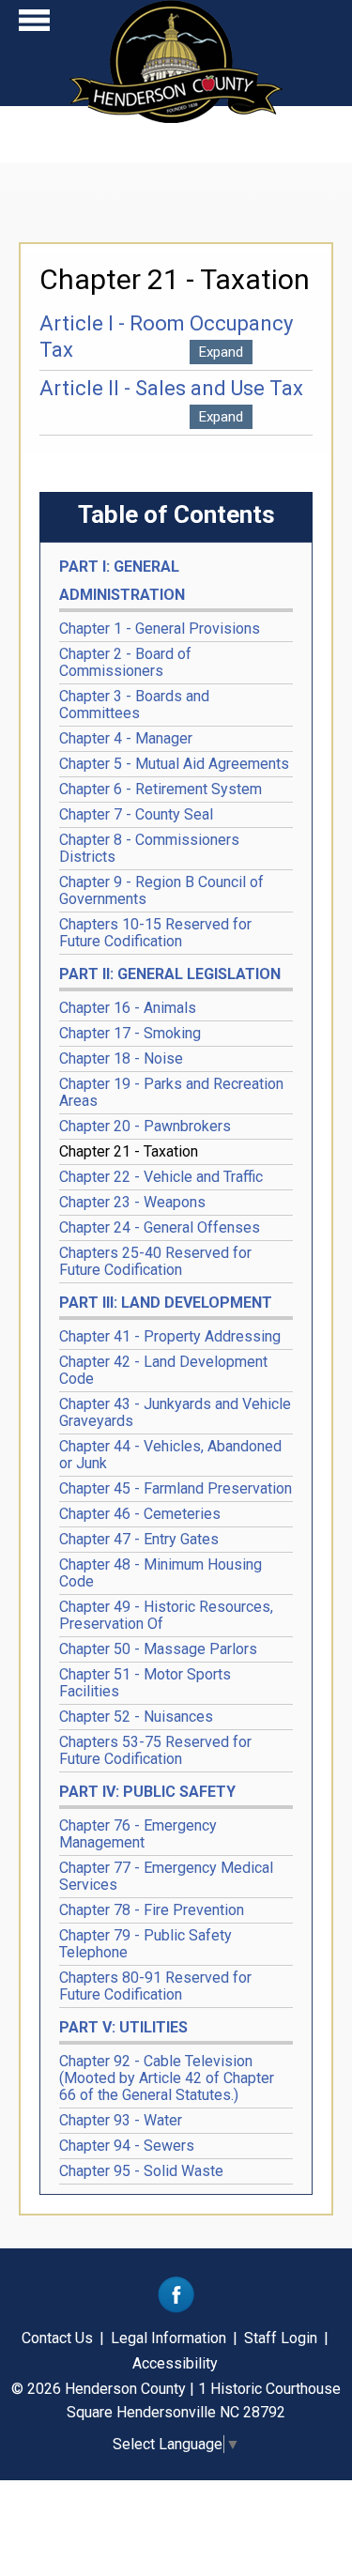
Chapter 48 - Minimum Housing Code (161, 1573)
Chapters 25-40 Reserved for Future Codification (155, 1261)
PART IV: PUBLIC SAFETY (147, 1792)
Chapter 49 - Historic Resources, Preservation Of (166, 1615)
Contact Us (57, 2338)
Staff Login (281, 2338)
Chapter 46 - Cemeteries (140, 1514)
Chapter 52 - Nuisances (136, 1717)
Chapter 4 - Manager (126, 738)
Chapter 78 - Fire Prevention (152, 1910)
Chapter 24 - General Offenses (160, 1227)
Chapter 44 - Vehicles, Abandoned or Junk (170, 1455)
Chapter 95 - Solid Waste (141, 2171)
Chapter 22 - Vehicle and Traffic (161, 1177)
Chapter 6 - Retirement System (161, 789)
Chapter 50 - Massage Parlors (158, 1649)
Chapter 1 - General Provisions (160, 629)
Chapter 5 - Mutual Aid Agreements (174, 764)
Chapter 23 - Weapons (132, 1202)
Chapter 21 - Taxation (129, 1151)
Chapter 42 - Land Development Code (163, 1370)
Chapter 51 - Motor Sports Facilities (145, 1683)
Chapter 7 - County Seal (136, 814)
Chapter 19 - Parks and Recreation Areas (171, 1092)
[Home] (176, 117)
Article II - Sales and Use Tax (171, 388)
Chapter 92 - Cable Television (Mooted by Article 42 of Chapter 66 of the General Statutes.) (167, 2078)
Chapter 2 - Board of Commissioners (125, 662)
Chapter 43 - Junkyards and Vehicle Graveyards (175, 1412)
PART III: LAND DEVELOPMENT (166, 1303)
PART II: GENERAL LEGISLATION (170, 974)
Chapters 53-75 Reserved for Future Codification (155, 1750)
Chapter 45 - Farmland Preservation (176, 1488)
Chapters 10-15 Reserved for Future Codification (155, 933)
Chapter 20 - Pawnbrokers (145, 1126)
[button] (34, 25)
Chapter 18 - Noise (121, 1058)
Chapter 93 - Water (121, 2120)
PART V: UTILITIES (123, 2027)
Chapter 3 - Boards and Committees (134, 705)
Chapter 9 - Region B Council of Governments (161, 890)
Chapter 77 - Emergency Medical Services (166, 1876)
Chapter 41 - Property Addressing (170, 1336)
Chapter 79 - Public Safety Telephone (145, 1944)
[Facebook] (176, 2308)
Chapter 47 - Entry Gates (139, 1539)
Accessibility (175, 2363)
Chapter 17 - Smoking (130, 1033)
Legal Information (168, 2338)
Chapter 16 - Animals (128, 1008)
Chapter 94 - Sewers (127, 2146)
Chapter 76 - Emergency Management (138, 1834)
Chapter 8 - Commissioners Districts (149, 848)
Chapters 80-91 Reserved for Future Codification (155, 1986)
